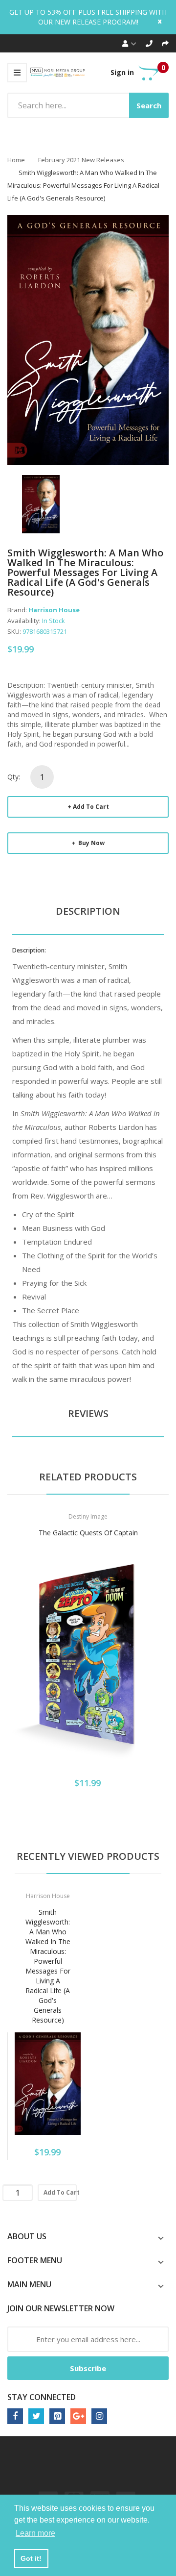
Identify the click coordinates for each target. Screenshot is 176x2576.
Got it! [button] (31, 2558)
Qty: (14, 777)
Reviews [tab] (88, 1413)
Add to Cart (91, 807)
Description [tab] (88, 911)
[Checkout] (165, 43)
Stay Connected (42, 2397)
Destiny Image (88, 1516)
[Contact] (149, 43)
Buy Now (91, 843)
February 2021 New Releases (81, 160)
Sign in (122, 72)
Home (16, 160)
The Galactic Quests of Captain (88, 1533)
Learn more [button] (35, 2533)
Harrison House (54, 610)
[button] (17, 1670)
